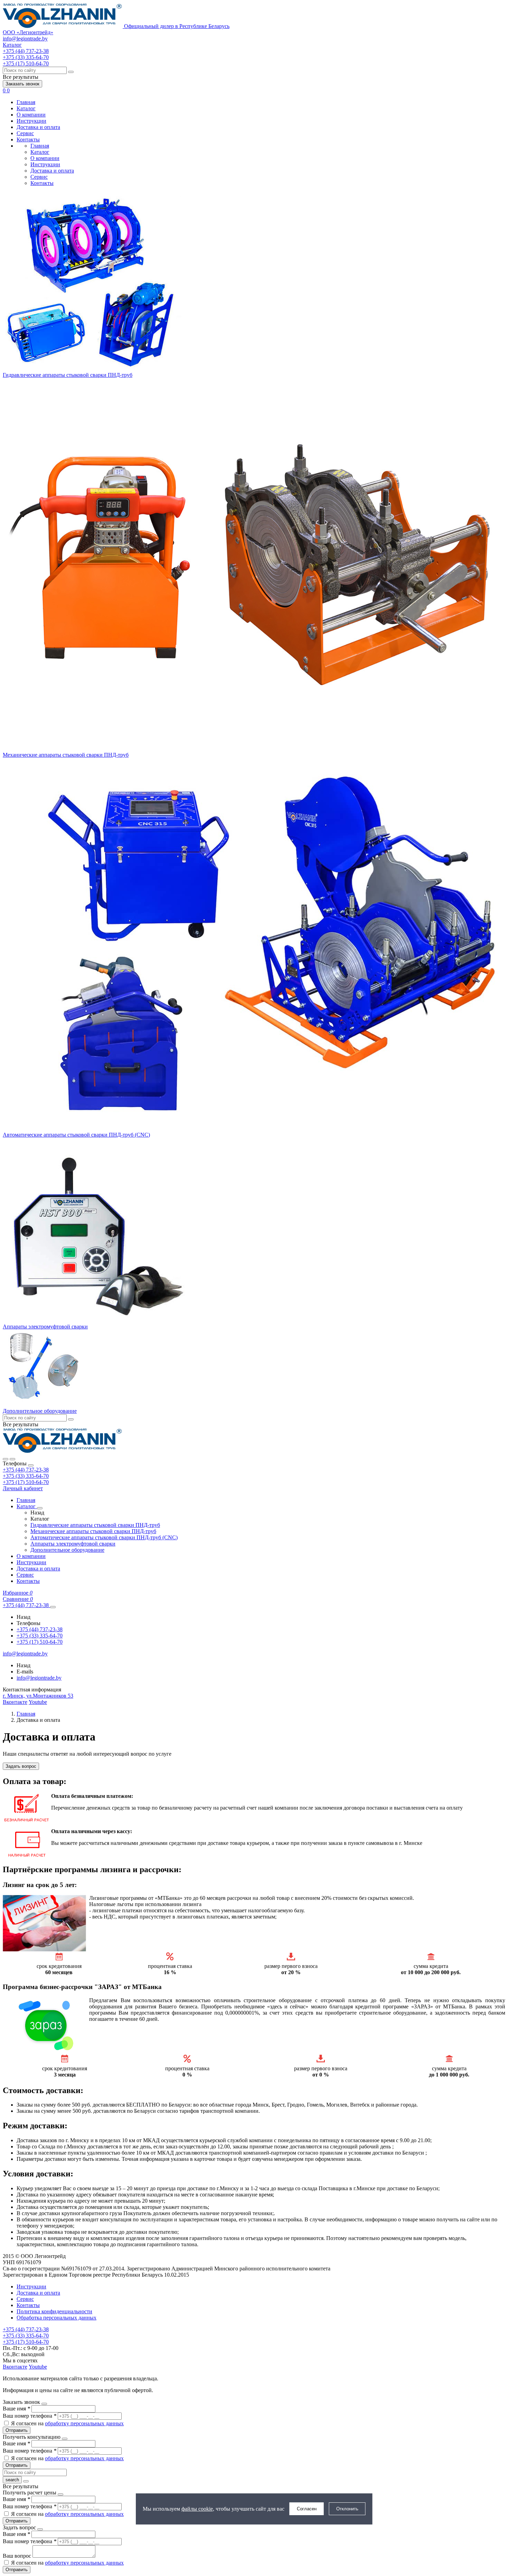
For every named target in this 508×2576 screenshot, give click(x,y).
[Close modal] (44, 2404)
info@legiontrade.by (25, 39)
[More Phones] (53, 1607)
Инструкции (31, 121)
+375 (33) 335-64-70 (26, 1476)
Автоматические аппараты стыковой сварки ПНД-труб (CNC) (76, 1135)
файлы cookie (197, 2509)
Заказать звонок (22, 84)
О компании (31, 115)
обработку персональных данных (84, 2423)
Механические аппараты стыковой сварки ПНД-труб (66, 755)
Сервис (25, 133)
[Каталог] (40, 1508)
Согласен (307, 2509)
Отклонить (347, 2509)
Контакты (28, 139)
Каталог (26, 108)
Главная (26, 102)
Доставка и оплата (38, 127)
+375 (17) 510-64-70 (26, 1482)
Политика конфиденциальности (54, 2311)
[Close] (31, 1465)
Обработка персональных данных (57, 2318)
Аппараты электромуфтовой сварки (45, 1327)
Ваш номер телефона (30, 2416)
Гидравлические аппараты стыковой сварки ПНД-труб (68, 375)
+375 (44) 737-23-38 (26, 1470)
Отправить (17, 2430)
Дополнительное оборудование (40, 1411)
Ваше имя (16, 2409)
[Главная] (63, 1451)
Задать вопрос (21, 1766)
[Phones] (6, 1459)
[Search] (12, 1459)
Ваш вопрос (18, 2556)
